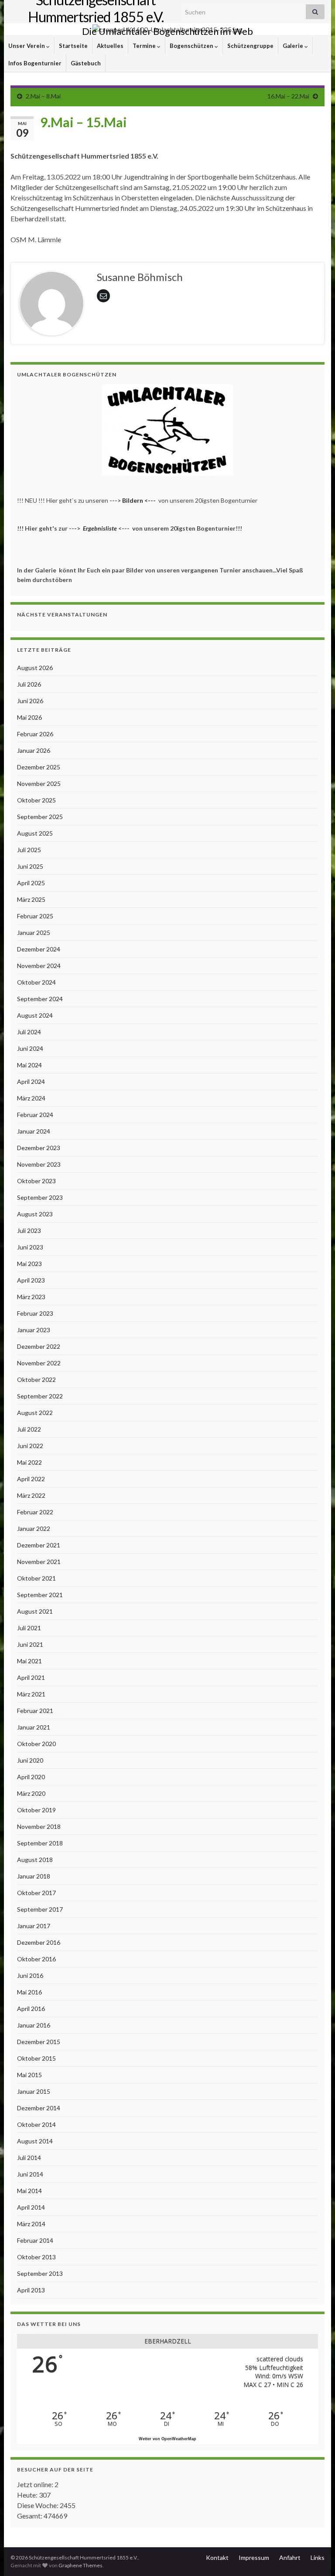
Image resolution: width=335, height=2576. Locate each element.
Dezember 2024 (39, 949)
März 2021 (31, 1694)
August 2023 (35, 1214)
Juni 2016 (30, 1975)
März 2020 (31, 1793)
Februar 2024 (35, 1115)
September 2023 (40, 1197)
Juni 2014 (30, 2174)
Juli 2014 (29, 2158)
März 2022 (31, 1495)
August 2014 (35, 2141)
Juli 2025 (29, 850)
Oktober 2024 (36, 982)
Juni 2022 (30, 1446)
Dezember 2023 (39, 1148)
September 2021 (40, 1595)
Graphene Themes (80, 2565)
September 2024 (40, 999)
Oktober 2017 (36, 1893)
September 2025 (40, 817)
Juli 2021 (29, 1628)
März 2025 (31, 899)
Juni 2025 (30, 866)
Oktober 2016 (36, 1959)
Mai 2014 (29, 2191)
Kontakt (217, 2557)
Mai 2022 (29, 1462)
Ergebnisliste (100, 528)
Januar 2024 (34, 1131)
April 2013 (31, 2290)
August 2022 (35, 1413)
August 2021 (35, 1611)
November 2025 (39, 784)
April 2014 (31, 2207)
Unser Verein (27, 46)
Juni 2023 (30, 1247)
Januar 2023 (34, 1330)
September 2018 (40, 1843)
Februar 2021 (35, 1711)
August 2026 (35, 668)
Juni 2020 (30, 1760)
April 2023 (31, 1280)
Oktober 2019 (36, 1810)
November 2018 (39, 1826)
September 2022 (40, 1396)
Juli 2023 (29, 1230)
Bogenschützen (192, 46)
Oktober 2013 (36, 2257)
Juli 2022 (29, 1429)
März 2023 (31, 1297)
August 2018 (35, 1860)
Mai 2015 (29, 2075)
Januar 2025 (34, 933)
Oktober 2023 (36, 1181)
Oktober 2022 (36, 1379)
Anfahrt (290, 2557)
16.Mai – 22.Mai (288, 96)
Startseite (73, 46)
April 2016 (31, 2009)
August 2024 (35, 1015)
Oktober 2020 (36, 1744)
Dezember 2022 (39, 1346)
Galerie (294, 46)
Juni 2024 (30, 1048)
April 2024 (31, 1082)
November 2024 (39, 966)
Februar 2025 (35, 916)
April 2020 (31, 1777)
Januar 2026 (34, 750)
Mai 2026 (29, 717)
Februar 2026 (35, 734)
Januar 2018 (34, 1876)
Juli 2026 (29, 684)
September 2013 (40, 2273)
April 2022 (31, 1479)
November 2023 (39, 1164)
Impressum (254, 2557)
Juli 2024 (29, 1032)
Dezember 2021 (39, 1545)
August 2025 (35, 833)
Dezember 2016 (39, 1942)
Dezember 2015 (39, 2042)
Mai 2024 (29, 1065)
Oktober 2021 (36, 1578)
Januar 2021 (34, 1727)
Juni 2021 (30, 1644)
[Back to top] (315, 2556)
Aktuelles (110, 46)
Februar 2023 (35, 1313)
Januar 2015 (34, 2091)
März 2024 (31, 1098)
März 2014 (31, 2224)
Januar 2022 (34, 1528)
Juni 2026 (30, 701)
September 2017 (40, 1909)
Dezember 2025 (39, 767)
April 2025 (31, 883)
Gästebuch (86, 63)
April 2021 (31, 1677)
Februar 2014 (35, 2240)
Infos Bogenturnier (35, 63)
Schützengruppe (250, 46)
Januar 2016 (34, 2025)
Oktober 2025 (36, 800)
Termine (145, 46)
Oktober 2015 (36, 2058)
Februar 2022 (35, 1512)
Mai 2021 (29, 1661)
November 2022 (39, 1363)
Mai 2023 (29, 1264)
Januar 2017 (34, 1926)
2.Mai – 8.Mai (43, 96)
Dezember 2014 (39, 2108)
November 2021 (39, 1562)
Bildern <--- (140, 500)
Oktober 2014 (36, 2124)
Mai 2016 (29, 1992)
